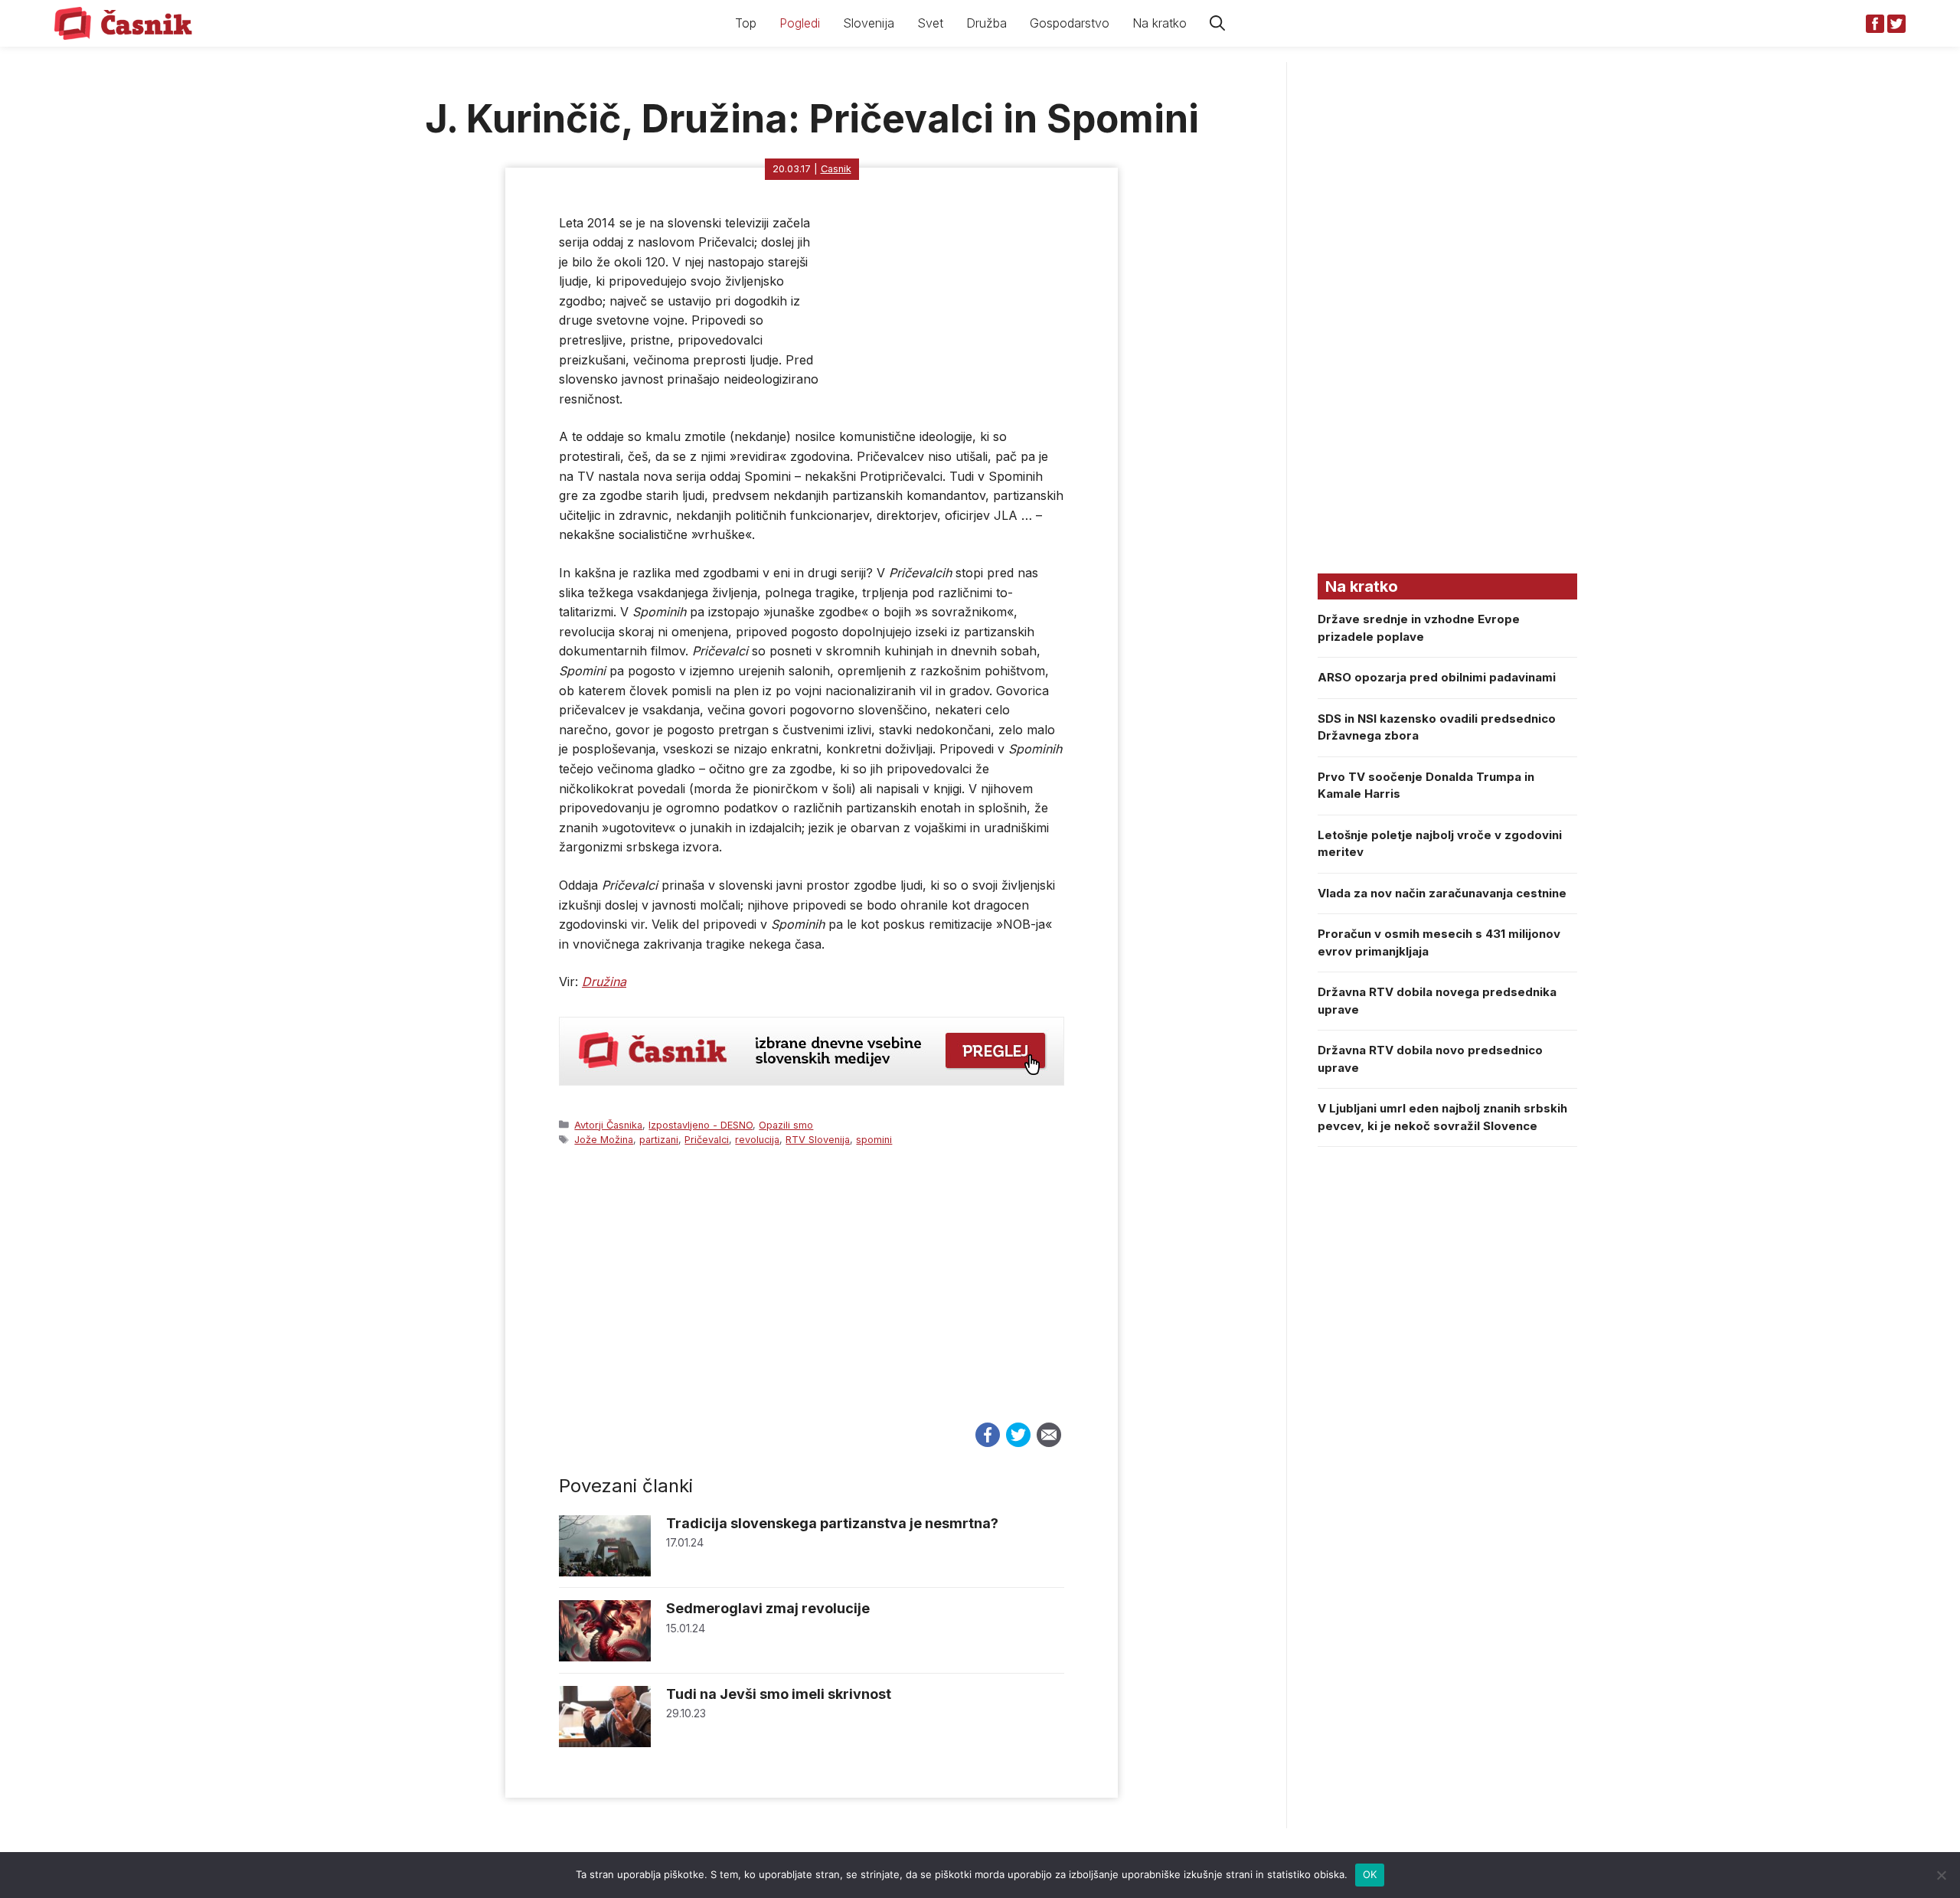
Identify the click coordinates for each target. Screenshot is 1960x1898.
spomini (874, 1140)
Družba (987, 23)
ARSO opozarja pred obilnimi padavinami (1437, 677)
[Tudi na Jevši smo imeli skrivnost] (605, 1743)
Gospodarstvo (1070, 23)
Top (746, 23)
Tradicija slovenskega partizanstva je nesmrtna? (832, 1523)
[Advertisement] (812, 1299)
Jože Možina (604, 1140)
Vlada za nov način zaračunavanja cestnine (1442, 893)
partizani (659, 1140)
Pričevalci (707, 1140)
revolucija (757, 1140)
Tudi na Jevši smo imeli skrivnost (779, 1694)
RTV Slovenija (818, 1140)
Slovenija (869, 23)
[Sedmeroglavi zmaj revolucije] (605, 1657)
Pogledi (800, 23)
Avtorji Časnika (608, 1125)
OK (1370, 1874)
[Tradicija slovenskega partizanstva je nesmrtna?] (605, 1572)
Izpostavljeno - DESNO (701, 1125)
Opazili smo (786, 1125)
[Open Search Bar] (1217, 23)
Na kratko (1160, 23)
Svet (930, 23)
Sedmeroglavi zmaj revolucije (768, 1608)
